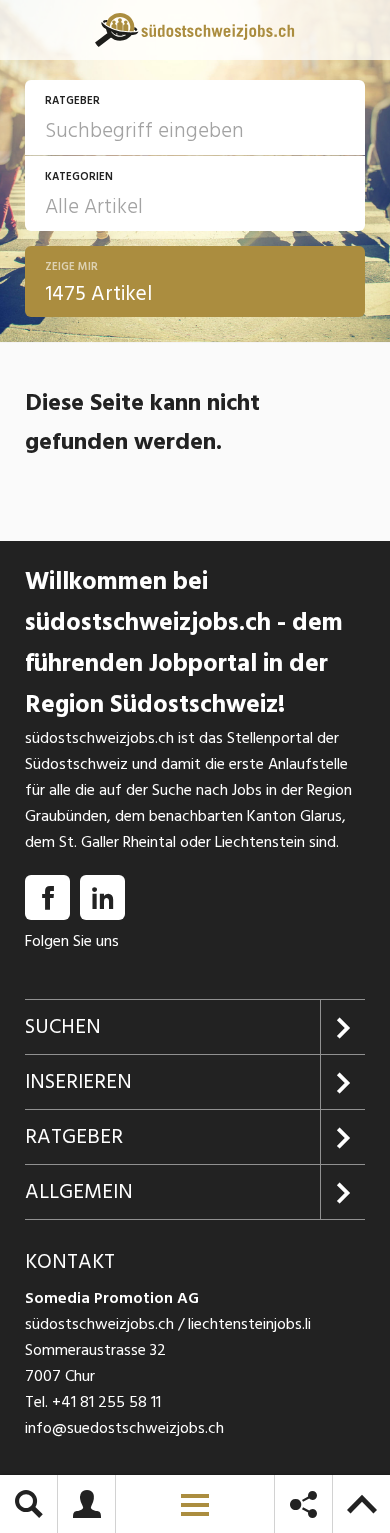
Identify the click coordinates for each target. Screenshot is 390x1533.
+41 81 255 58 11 (106, 1402)
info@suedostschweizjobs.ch (124, 1428)
